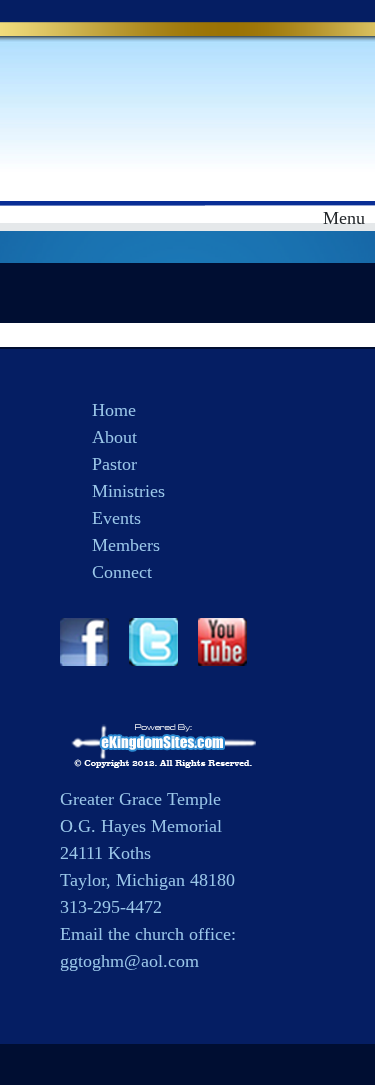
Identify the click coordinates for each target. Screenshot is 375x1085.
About (114, 437)
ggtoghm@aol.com (129, 961)
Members (126, 545)
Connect (122, 572)
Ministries (128, 491)
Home (114, 410)
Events (116, 518)
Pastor (114, 464)
